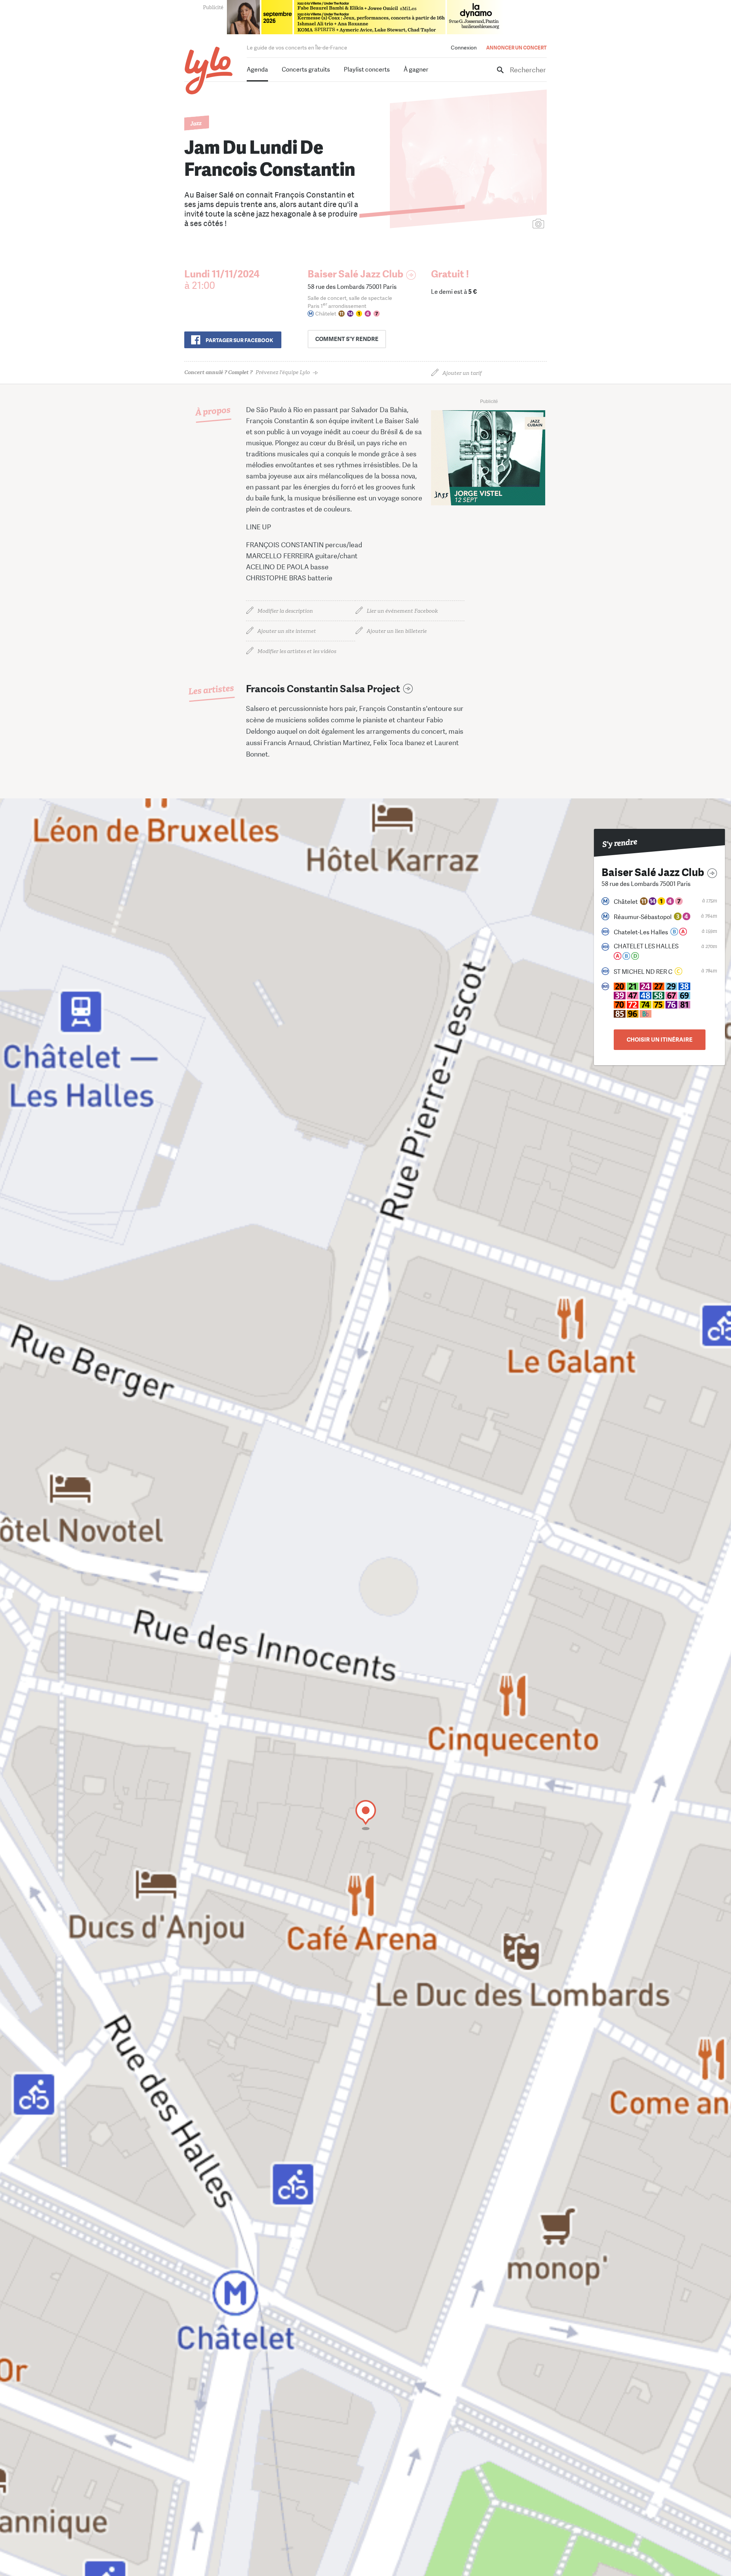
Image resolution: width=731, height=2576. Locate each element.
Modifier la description (285, 611)
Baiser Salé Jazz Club (355, 274)
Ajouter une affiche (504, 224)
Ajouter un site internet (287, 631)
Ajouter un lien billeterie (397, 631)
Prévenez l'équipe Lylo (247, 372)
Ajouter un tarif (462, 373)
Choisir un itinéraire (660, 1040)
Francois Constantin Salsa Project (323, 689)
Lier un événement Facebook (402, 611)
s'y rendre (347, 339)
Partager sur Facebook (239, 340)
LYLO (209, 71)
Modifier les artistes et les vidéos (297, 651)
